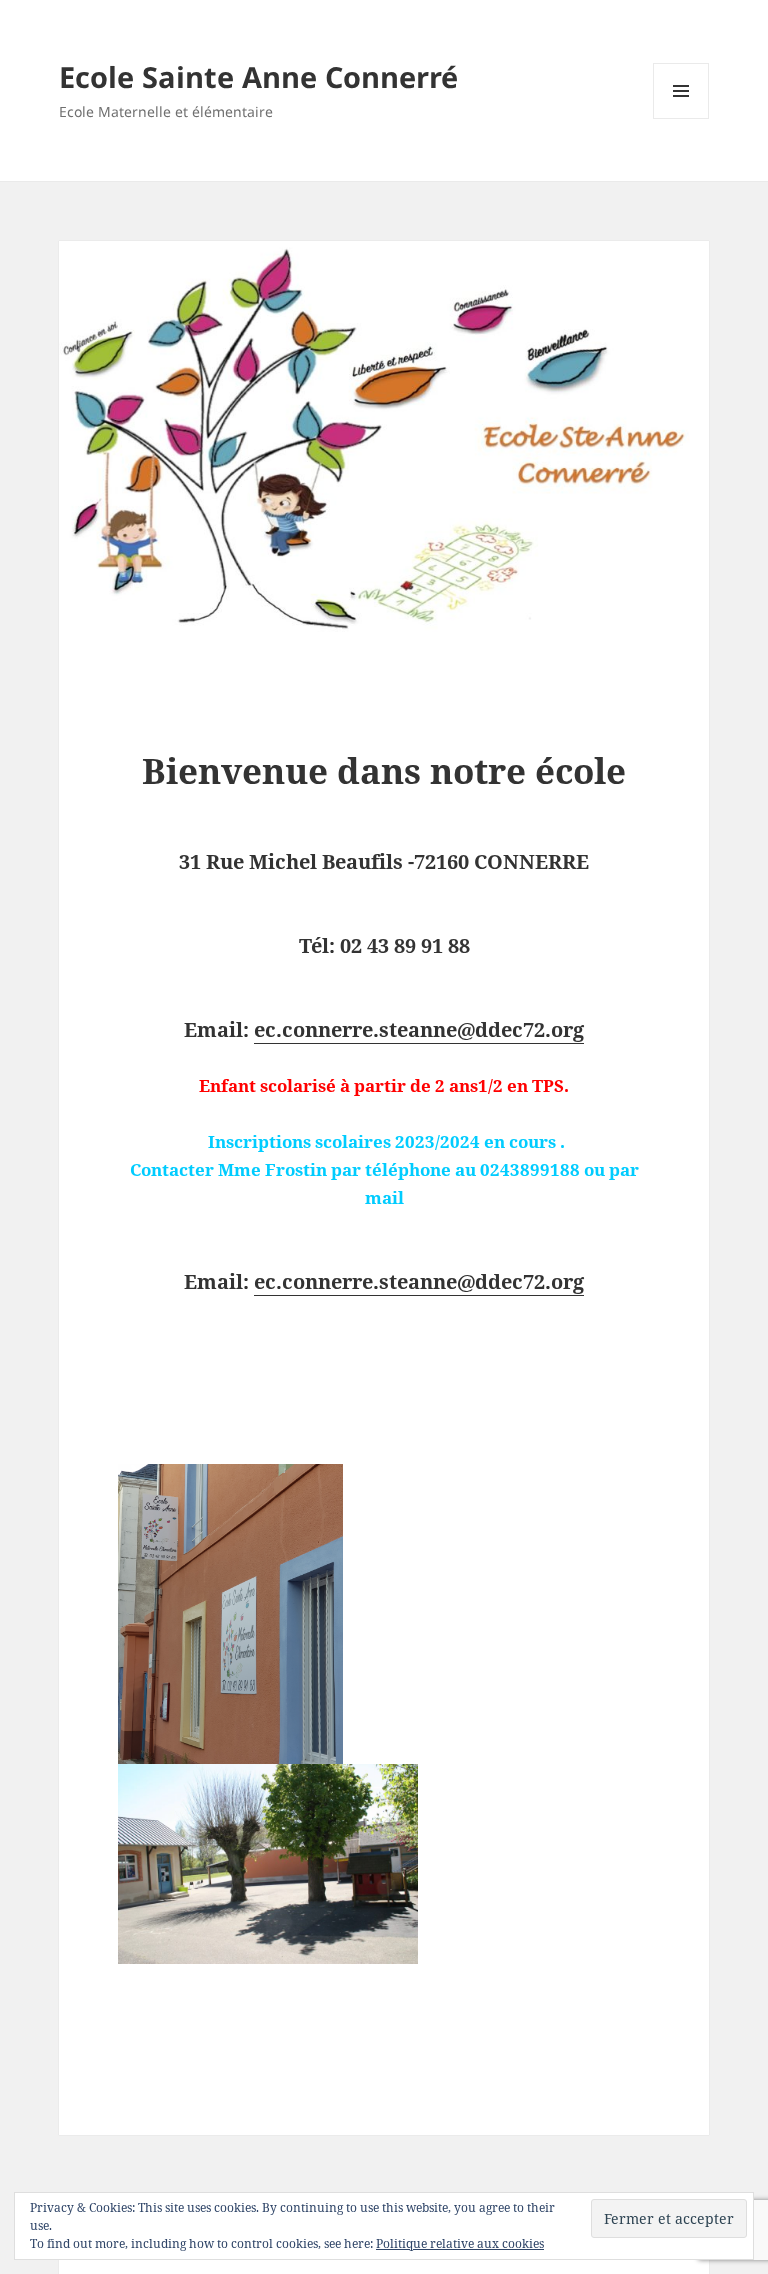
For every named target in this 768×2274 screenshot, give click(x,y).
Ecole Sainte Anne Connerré (258, 76)
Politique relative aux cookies (460, 2243)
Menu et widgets (681, 118)
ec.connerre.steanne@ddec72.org (419, 1029)
